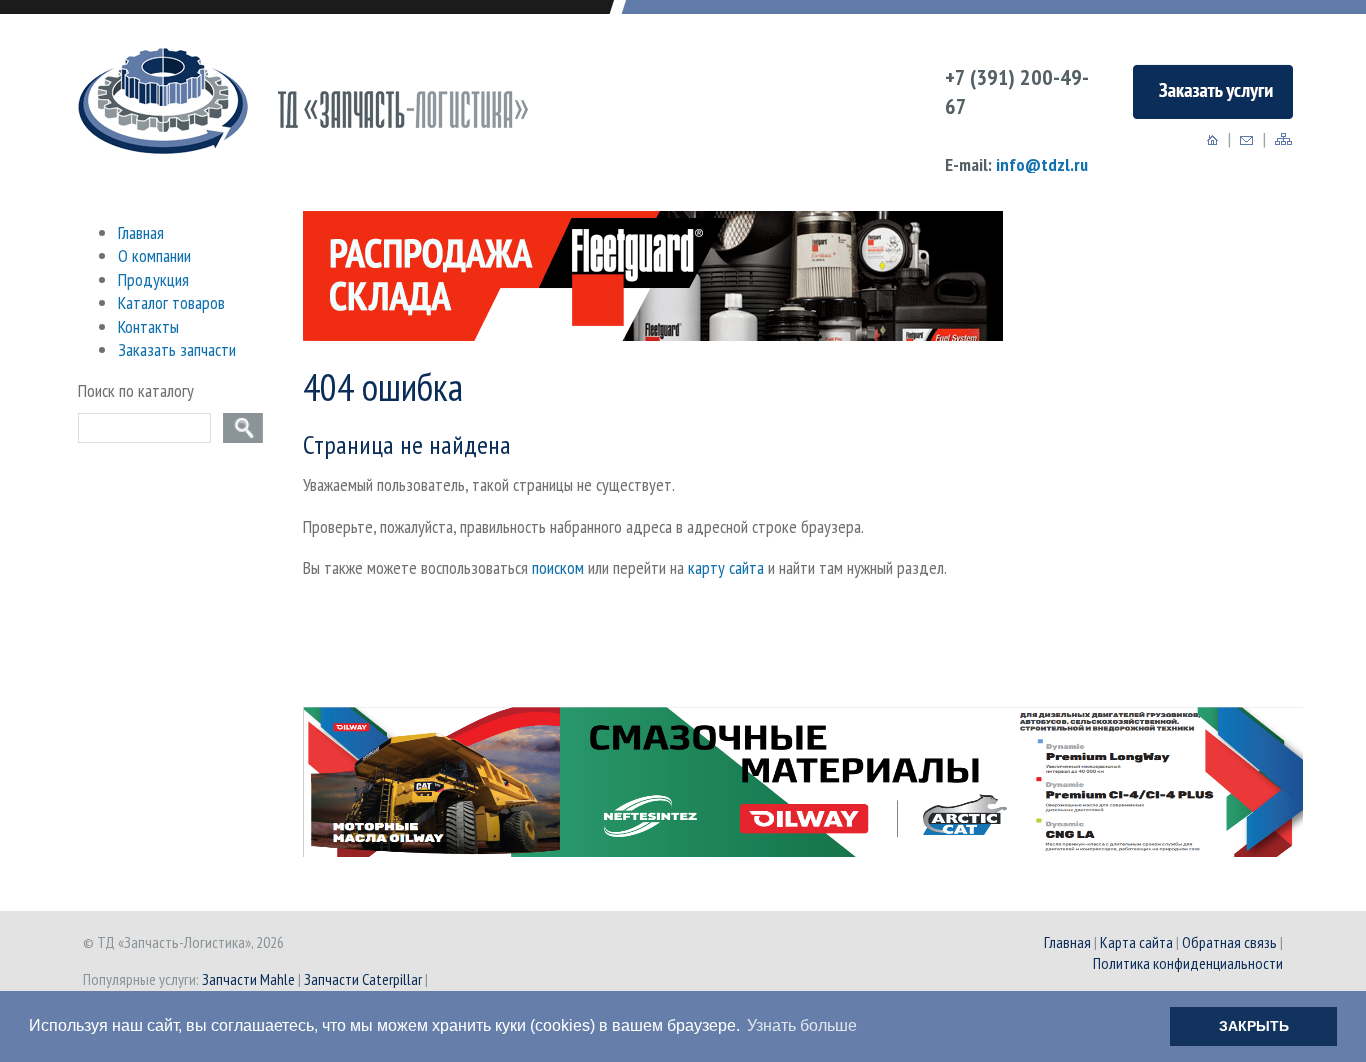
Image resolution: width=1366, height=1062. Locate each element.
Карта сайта (1136, 942)
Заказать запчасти (177, 349)
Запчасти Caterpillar (363, 979)
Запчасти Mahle (248, 979)
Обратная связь (1229, 942)
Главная (141, 232)
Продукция (153, 279)
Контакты (148, 326)
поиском (558, 567)
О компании (154, 255)
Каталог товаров (171, 302)
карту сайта (726, 567)
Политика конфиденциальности (1188, 963)
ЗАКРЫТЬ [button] (1254, 1026)
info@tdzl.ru (1042, 164)
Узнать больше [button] (802, 1025)
